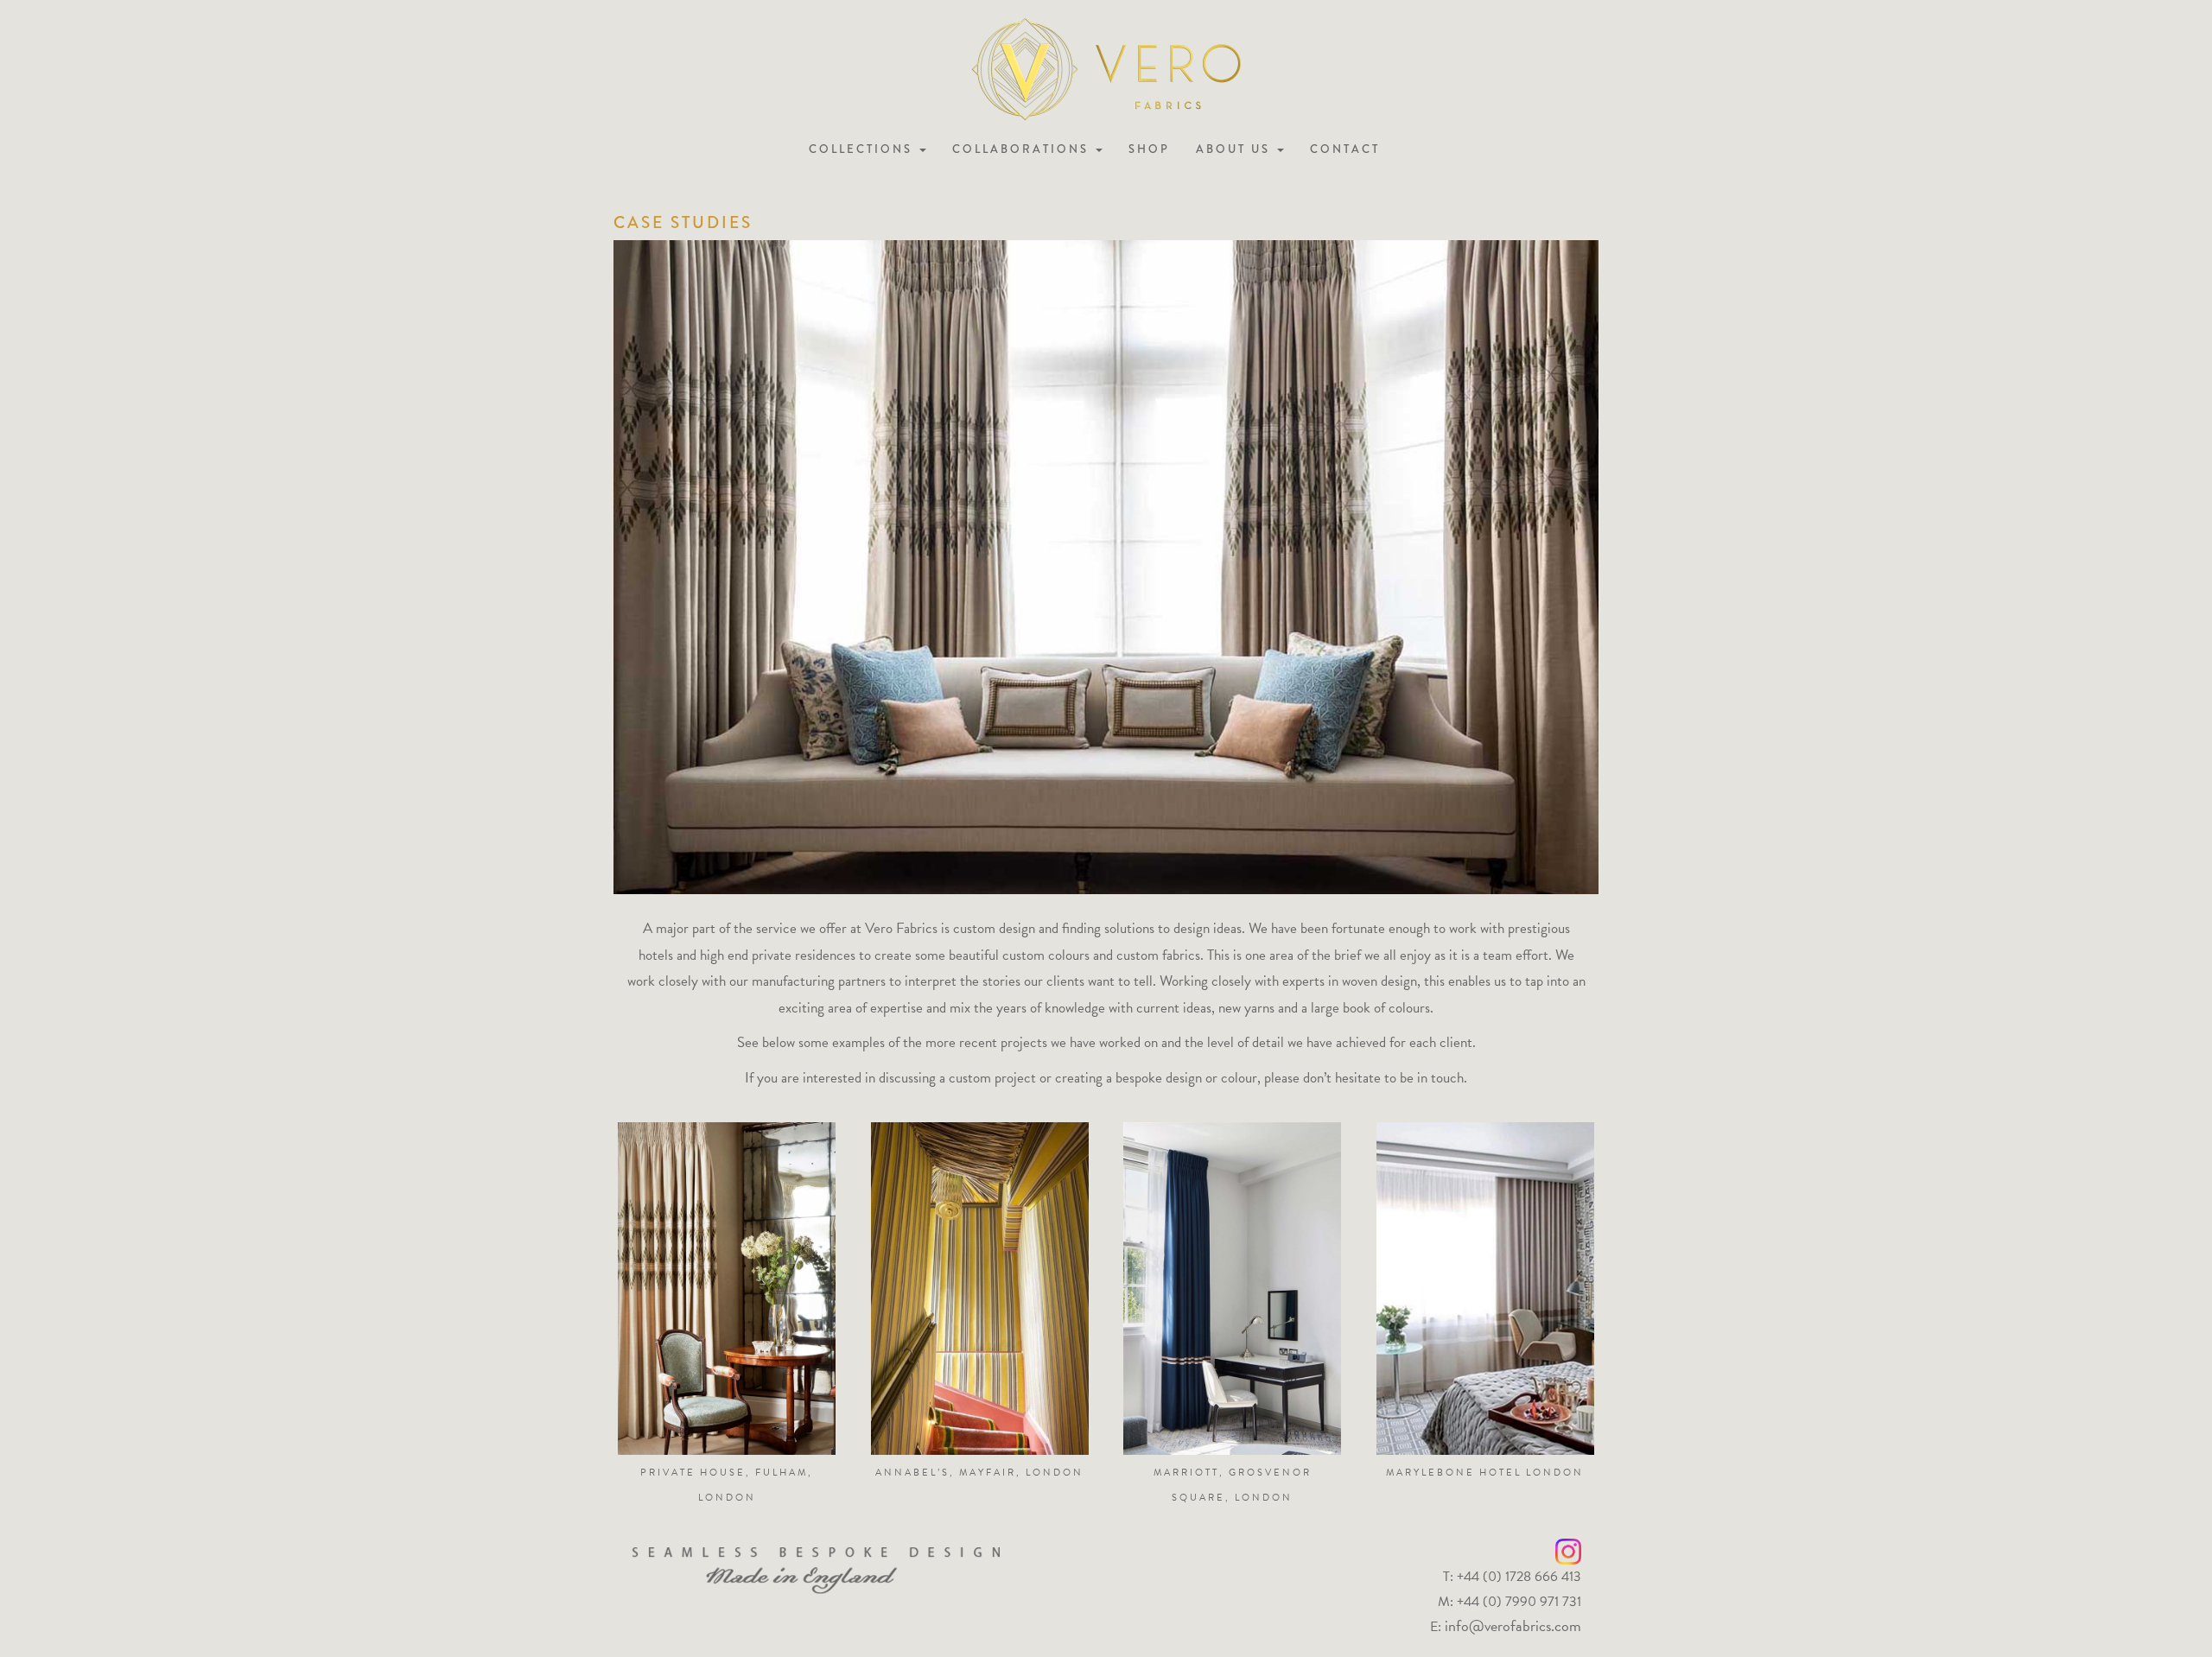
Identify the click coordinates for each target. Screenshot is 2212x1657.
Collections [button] (863, 149)
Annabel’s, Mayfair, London (979, 1473)
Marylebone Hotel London (1485, 1473)
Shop (1149, 149)
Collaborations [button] (1023, 149)
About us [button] (1236, 149)
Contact (1345, 149)
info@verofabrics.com (1513, 1625)
